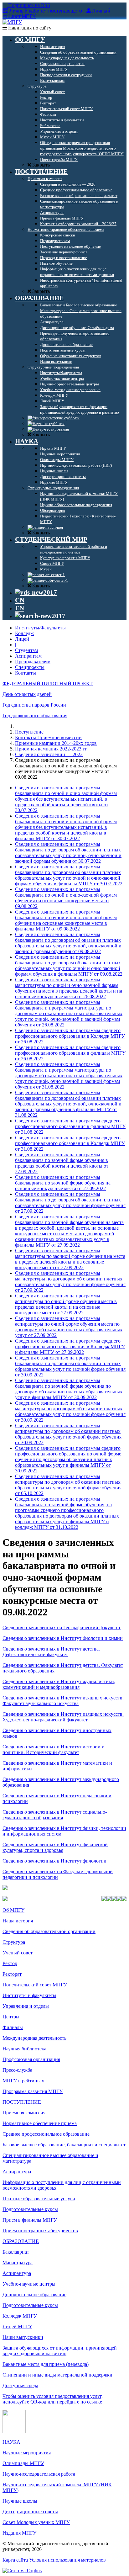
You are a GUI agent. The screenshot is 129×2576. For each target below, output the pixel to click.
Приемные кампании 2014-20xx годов (56, 743)
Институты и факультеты (29, 1995)
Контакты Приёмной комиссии (48, 737)
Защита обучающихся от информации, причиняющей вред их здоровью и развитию (60, 2351)
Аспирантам (28, 656)
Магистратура (18, 2263)
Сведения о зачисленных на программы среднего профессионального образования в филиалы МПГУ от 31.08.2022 (70, 1126)
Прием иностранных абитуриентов (40, 2231)
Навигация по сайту (29, 28)
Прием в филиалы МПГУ (30, 2220)
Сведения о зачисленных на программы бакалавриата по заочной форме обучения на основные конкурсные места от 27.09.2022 (63, 1183)
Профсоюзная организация (31, 2059)
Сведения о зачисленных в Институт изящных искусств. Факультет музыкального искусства (63, 1701)
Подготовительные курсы (30, 2209)
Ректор (10, 1963)
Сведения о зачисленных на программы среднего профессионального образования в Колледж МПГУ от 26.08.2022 (70, 1036)
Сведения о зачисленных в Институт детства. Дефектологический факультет (51, 1652)
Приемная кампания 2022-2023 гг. (51, 749)
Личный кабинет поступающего (46, 11)
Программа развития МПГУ (33, 2091)
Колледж (24, 633)
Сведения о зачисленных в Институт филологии (54, 1861)
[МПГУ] (12, 22)
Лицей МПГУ (17, 2327)
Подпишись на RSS (28, 5)
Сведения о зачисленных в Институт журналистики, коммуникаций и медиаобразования (59, 1684)
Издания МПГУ (19, 2533)
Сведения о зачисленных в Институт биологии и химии (63, 1638)
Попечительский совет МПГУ (35, 1985)
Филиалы (13, 2027)
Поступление (29, 732)
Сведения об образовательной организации (49, 1931)
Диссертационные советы (30, 2512)
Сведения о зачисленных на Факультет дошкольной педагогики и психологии (58, 1874)
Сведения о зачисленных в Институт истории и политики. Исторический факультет (54, 1749)
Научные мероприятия (27, 2453)
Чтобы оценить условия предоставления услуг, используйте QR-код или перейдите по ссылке (53, 2399)
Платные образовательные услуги (39, 2199)
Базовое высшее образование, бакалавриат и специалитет (64, 2145)
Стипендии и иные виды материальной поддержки (57, 2375)
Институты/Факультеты (40, 628)
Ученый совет (18, 1953)
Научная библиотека (24, 2049)
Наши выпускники (23, 2337)
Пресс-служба (17, 2070)
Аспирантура (17, 2172)
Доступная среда (20, 2385)
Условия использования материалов (67, 2560)
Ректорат (12, 1974)
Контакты (26, 673)
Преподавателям (33, 662)
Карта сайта (15, 2560)
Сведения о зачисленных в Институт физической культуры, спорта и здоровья (55, 1847)
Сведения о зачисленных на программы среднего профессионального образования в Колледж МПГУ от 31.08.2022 (70, 1143)
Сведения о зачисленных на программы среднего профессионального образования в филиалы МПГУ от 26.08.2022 (70, 1053)
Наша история (18, 1921)
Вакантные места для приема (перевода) (46, 2364)
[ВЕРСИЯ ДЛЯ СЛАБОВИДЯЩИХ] (36, 592)
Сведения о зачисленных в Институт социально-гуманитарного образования (55, 1815)
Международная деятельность (34, 2038)
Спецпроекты (30, 667)
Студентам (26, 650)
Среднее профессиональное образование (46, 2134)
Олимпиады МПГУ (23, 2463)
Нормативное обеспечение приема (40, 2123)
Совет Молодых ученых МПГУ (36, 2522)
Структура (14, 1942)
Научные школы (20, 2501)
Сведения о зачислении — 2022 (49, 754)
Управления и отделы (26, 2006)
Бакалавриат (16, 2252)
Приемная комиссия (24, 2113)
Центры (11, 2017)
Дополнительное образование (34, 2295)
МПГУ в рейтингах (23, 2081)
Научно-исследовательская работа (39, 2474)
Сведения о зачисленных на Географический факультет (62, 1627)
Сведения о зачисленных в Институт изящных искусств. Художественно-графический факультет (63, 1717)
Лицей (22, 639)
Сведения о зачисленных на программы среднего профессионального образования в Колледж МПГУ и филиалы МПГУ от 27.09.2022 (70, 1346)
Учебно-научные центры (29, 2284)
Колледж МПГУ (20, 2316)
